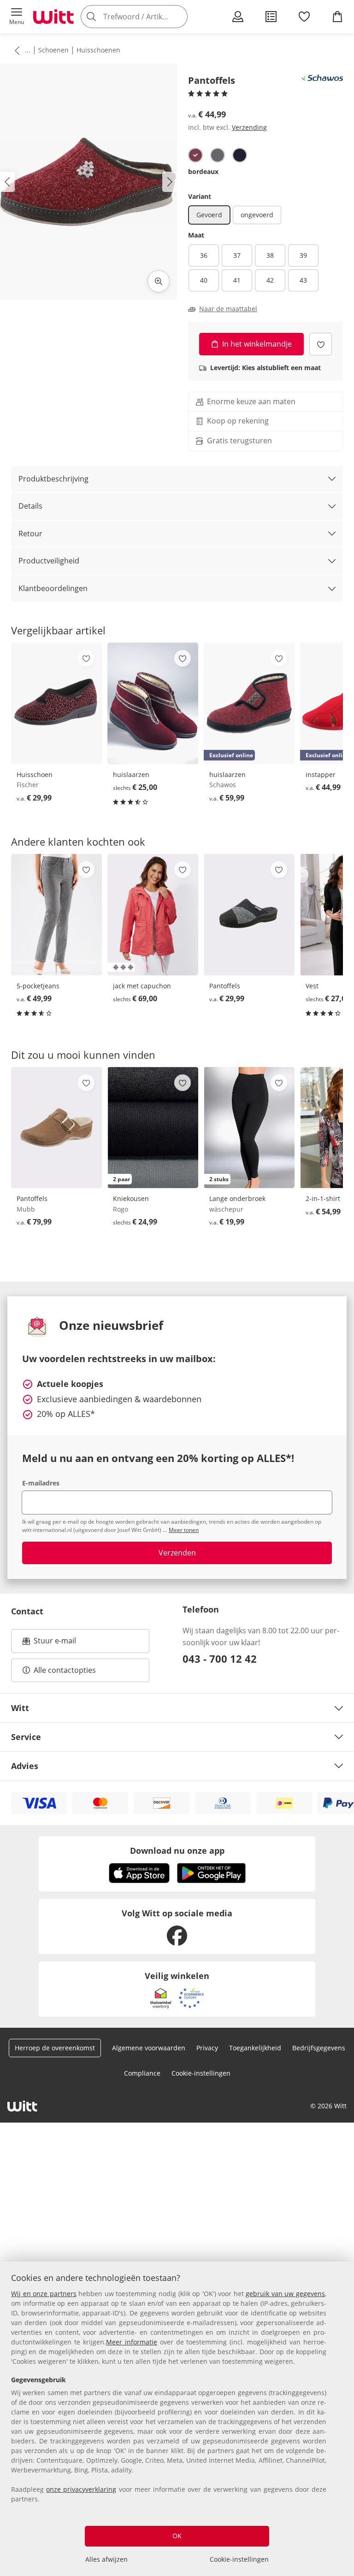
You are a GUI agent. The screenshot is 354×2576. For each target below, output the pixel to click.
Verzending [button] (249, 127)
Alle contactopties (65, 1670)
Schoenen (53, 50)
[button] (17, 17)
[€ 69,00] (153, 915)
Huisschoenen (98, 50)
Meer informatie (132, 2342)
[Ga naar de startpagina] (53, 17)
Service (26, 1737)
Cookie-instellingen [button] (201, 2073)
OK (177, 2536)
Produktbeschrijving (53, 479)
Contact (27, 1611)
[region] (177, 2419)
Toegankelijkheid (255, 2048)
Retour (30, 534)
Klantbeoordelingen (53, 588)
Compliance (142, 2073)
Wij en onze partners (44, 2294)
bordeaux (203, 171)
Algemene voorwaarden (149, 2048)
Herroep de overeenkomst (55, 2048)
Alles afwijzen (106, 2559)
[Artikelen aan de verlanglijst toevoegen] (321, 344)
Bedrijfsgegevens (319, 2048)
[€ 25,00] (153, 703)
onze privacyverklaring (81, 2489)
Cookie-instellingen (239, 2559)
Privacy (207, 2048)
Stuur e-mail (54, 1643)
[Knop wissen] (178, 17)
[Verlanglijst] (304, 17)
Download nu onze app (177, 1851)
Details (30, 506)
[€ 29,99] (56, 703)
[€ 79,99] (56, 1128)
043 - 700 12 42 (220, 1659)
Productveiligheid (49, 561)
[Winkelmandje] (337, 17)
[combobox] (147, 17)
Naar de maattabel (228, 309)
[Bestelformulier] (271, 17)
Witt (20, 1708)
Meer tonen (184, 1530)
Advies (25, 1766)
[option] (195, 155)
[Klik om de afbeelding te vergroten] (159, 281)
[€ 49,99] (56, 915)
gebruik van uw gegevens (285, 2294)
